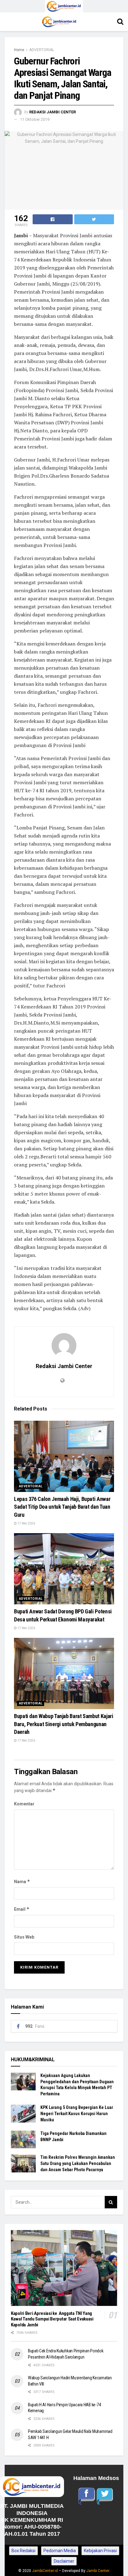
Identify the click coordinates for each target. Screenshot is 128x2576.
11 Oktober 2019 (35, 119)
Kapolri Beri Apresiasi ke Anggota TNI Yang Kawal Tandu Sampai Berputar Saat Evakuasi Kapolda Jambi (52, 2319)
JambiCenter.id (45, 2571)
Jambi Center (98, 2571)
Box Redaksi (23, 2551)
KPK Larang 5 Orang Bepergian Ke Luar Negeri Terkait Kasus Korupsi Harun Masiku (77, 2113)
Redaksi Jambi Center (53, 112)
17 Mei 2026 (26, 1523)
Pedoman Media (60, 2551)
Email (22, 1909)
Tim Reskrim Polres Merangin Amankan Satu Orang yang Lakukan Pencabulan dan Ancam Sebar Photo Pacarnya (78, 2163)
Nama (22, 1881)
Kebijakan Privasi (100, 2551)
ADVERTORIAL (42, 50)
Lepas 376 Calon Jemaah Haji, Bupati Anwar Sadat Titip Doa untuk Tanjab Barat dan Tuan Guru (62, 1507)
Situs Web (24, 1937)
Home (19, 50)
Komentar (24, 1804)
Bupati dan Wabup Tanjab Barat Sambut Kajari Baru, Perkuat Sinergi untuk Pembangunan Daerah (64, 1724)
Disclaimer (64, 2561)
